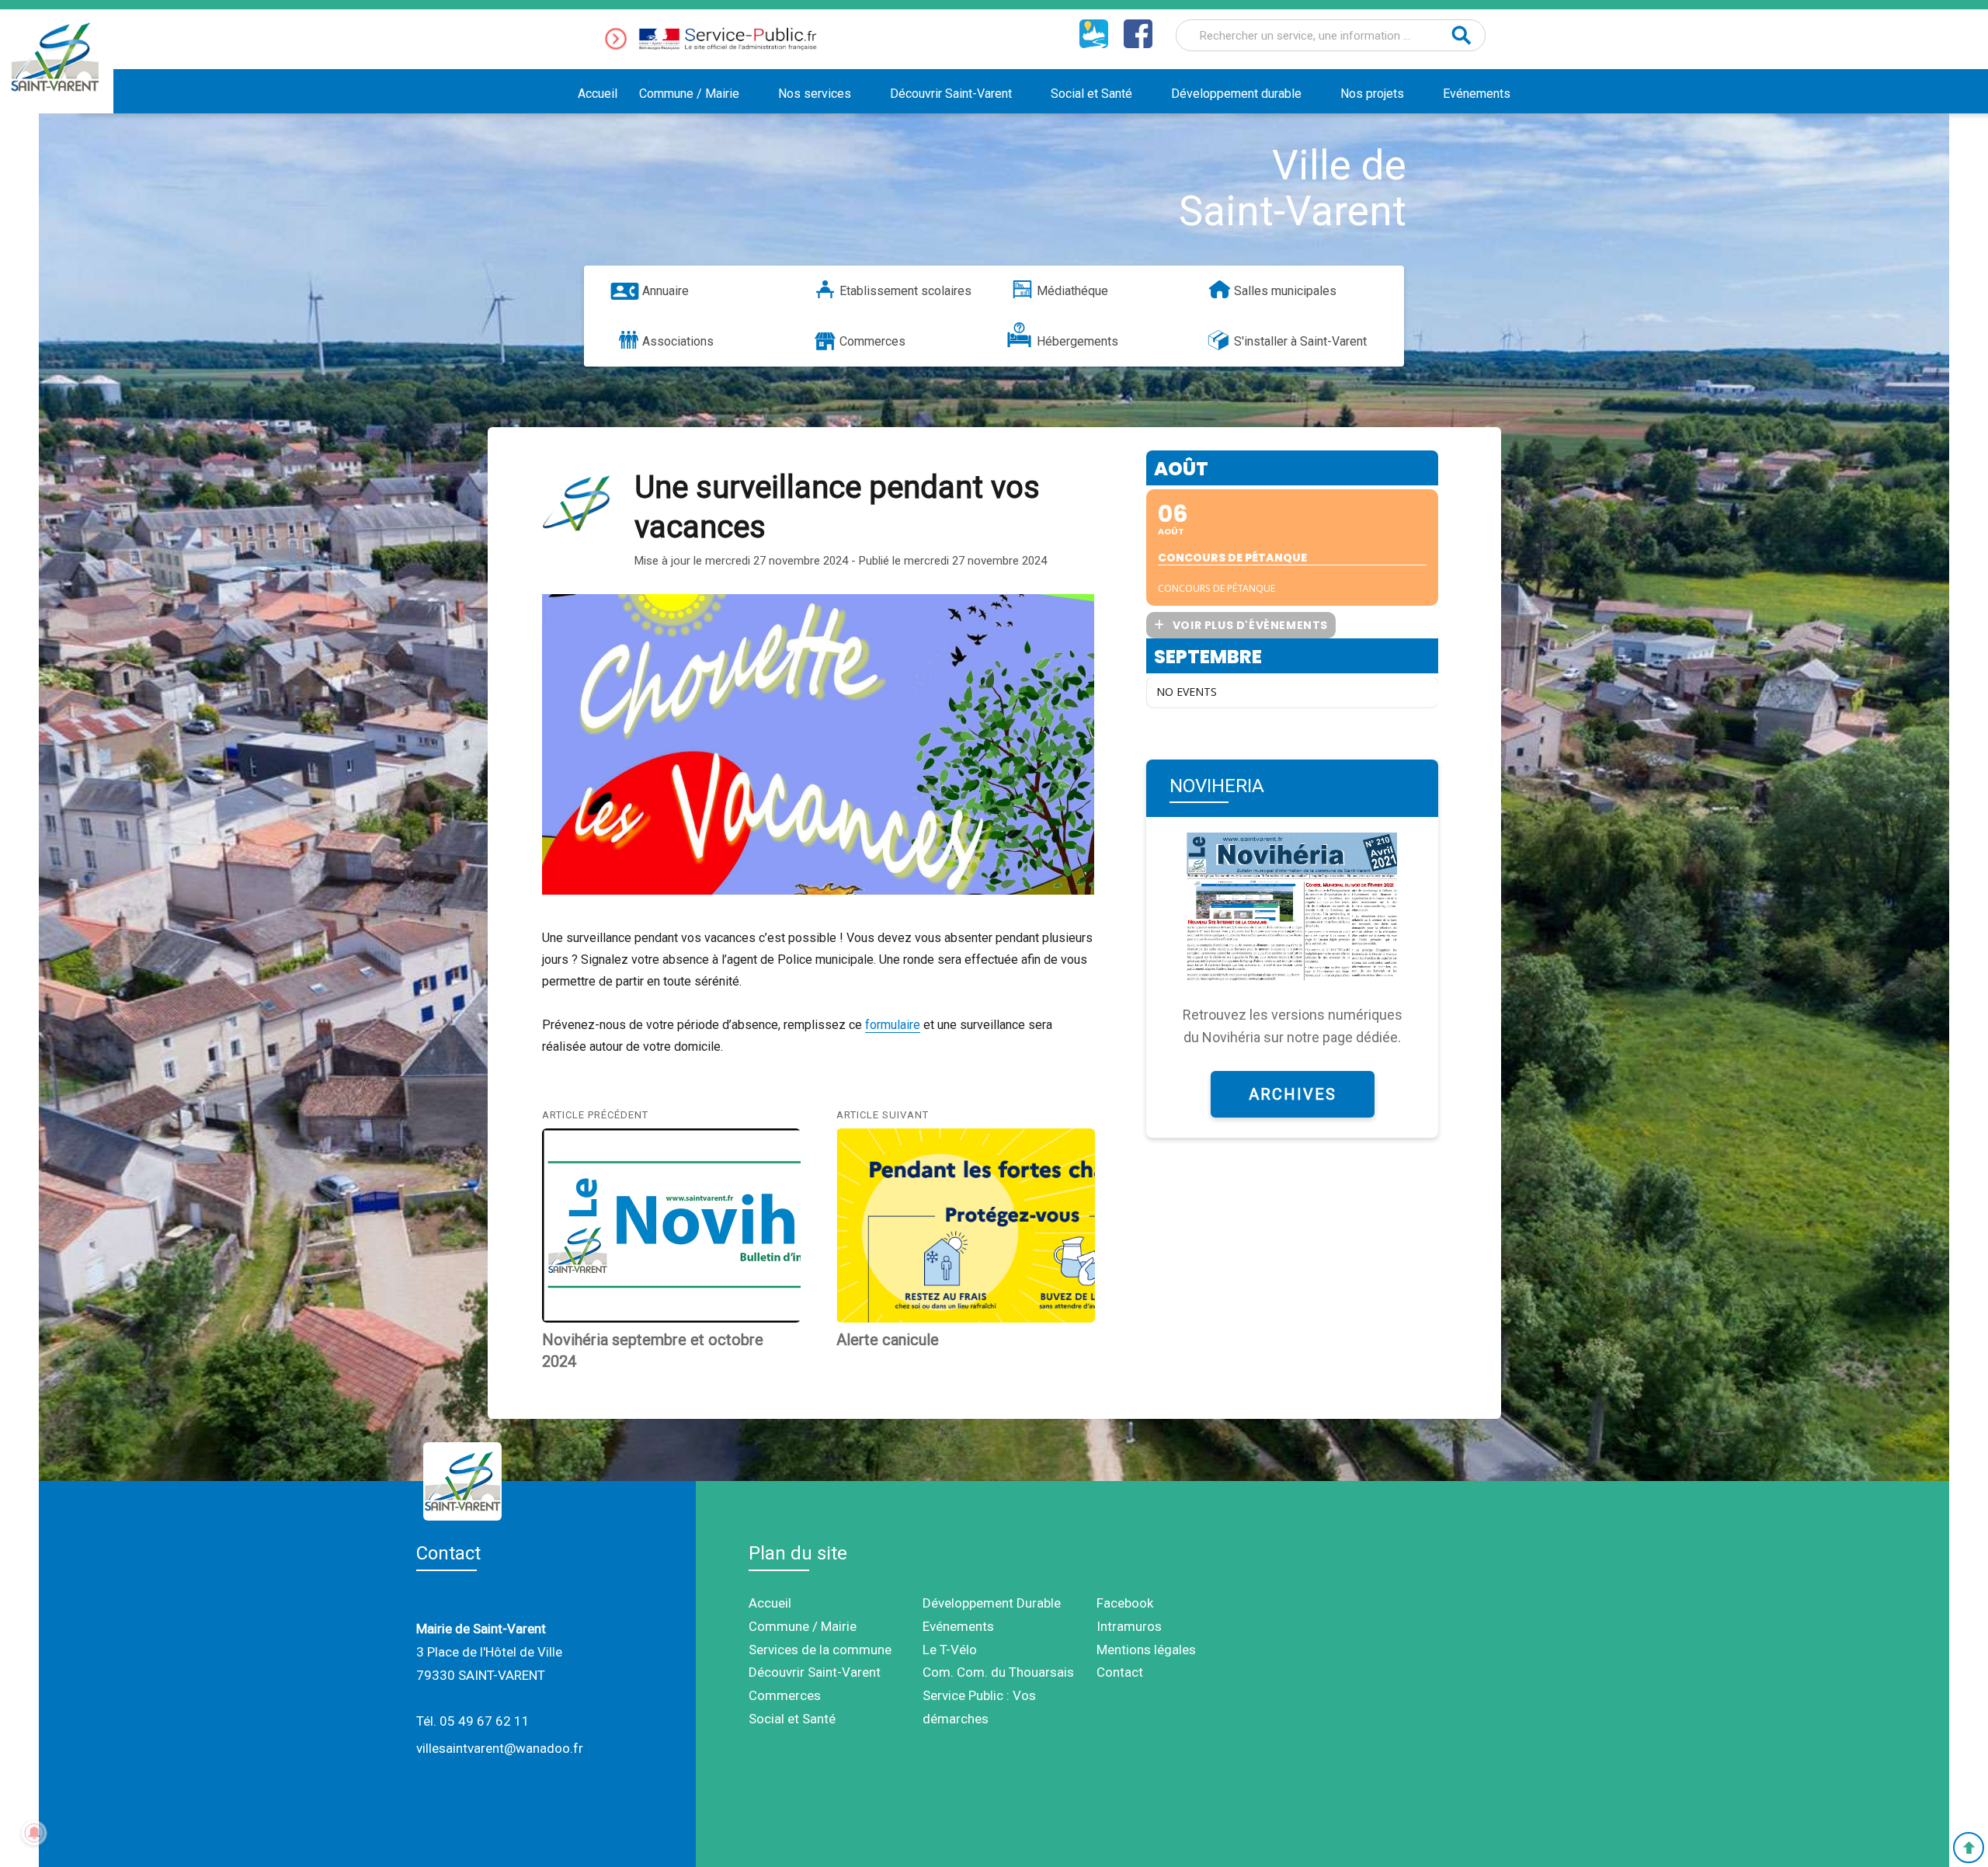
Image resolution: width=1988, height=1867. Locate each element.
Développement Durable (992, 1603)
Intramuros (1129, 1626)
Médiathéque (1072, 291)
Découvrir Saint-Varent (951, 94)
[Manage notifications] (34, 1833)
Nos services (815, 94)
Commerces (872, 341)
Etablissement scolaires (905, 291)
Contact (1120, 1672)
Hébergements (1077, 341)
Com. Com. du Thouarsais (998, 1672)
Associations (678, 341)
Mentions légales (1146, 1650)
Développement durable (1236, 94)
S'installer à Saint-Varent (1300, 341)
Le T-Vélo (950, 1650)
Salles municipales (1285, 291)
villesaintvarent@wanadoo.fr (500, 1748)
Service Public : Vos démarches (979, 1707)
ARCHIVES (1293, 1094)
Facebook (1125, 1603)
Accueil (598, 94)
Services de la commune (820, 1650)
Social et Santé (1091, 94)
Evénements (1477, 94)
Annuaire (666, 291)
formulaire (893, 1025)
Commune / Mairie (689, 94)
